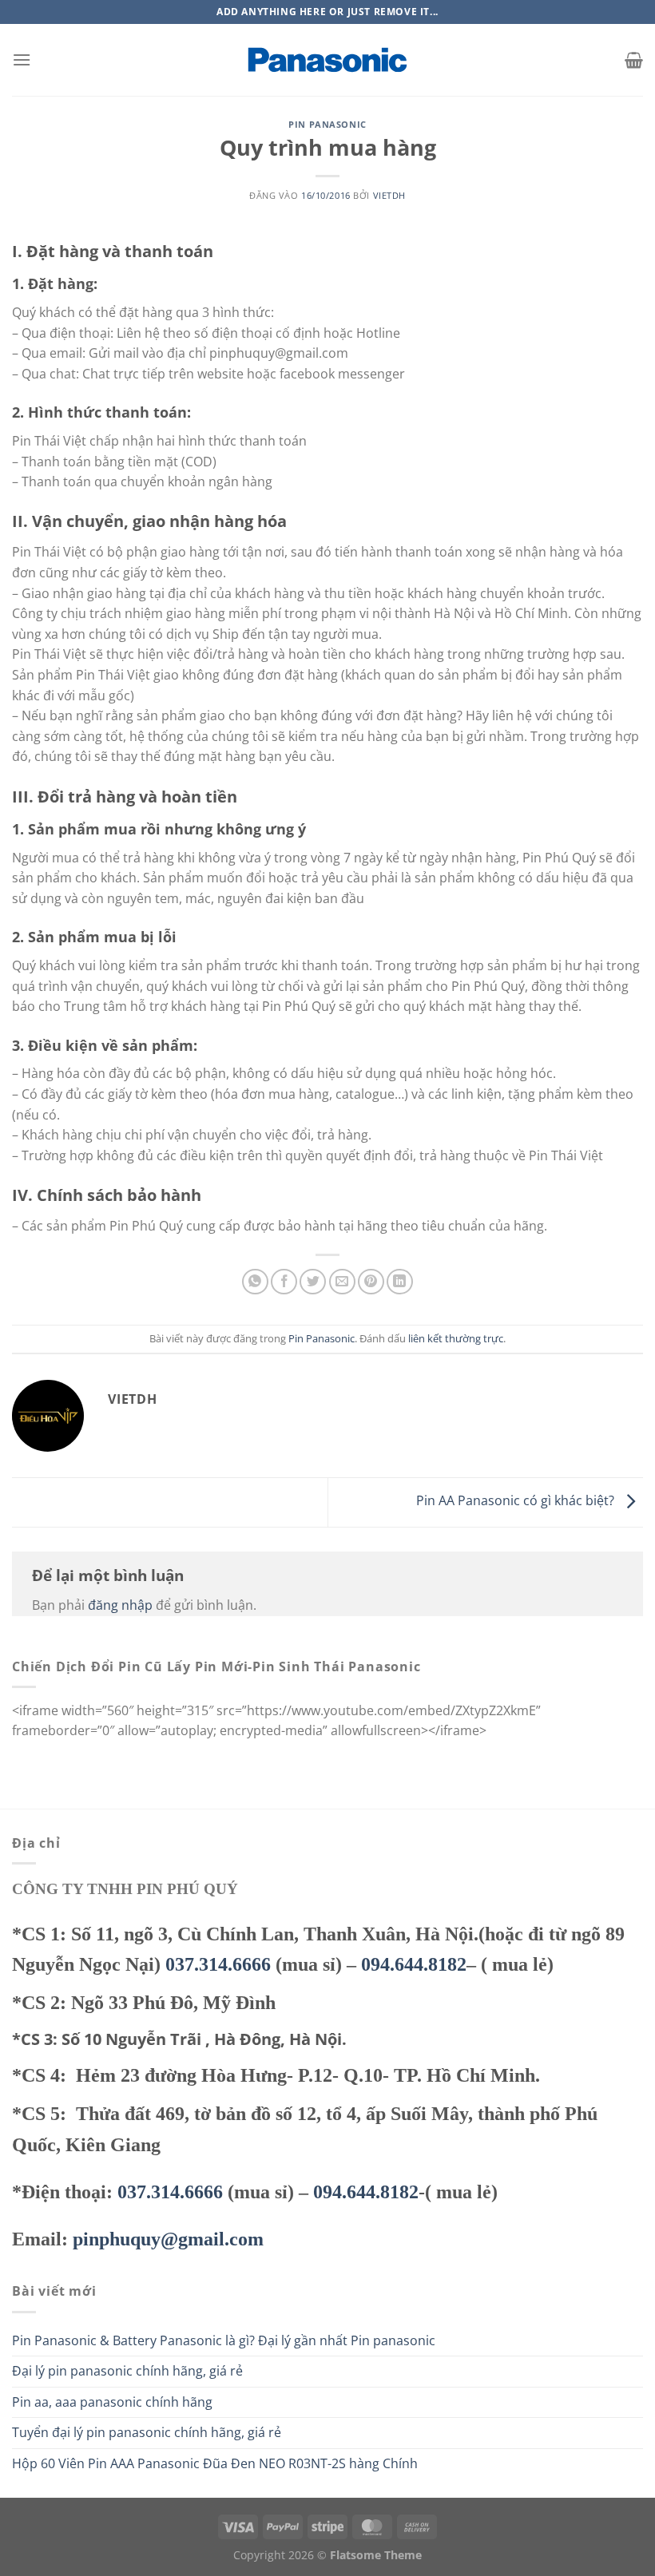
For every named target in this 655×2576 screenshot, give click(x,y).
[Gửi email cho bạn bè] (342, 1282)
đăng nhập (120, 1605)
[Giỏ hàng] (634, 60)
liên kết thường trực (456, 1338)
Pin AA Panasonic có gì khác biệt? (517, 1501)
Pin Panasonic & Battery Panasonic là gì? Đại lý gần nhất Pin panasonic (224, 2340)
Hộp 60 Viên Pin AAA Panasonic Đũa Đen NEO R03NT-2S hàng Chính (215, 2463)
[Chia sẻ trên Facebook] (284, 1282)
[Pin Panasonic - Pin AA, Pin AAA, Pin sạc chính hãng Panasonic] (327, 60)
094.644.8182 (414, 1964)
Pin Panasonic (327, 124)
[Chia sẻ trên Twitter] (313, 1282)
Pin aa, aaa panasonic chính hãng (112, 2402)
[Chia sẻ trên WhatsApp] (255, 1282)
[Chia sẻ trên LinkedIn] (400, 1282)
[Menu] (22, 59)
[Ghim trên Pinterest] (371, 1282)
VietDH (389, 195)
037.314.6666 (218, 1964)
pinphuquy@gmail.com (168, 2239)
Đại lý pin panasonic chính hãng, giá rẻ (127, 2371)
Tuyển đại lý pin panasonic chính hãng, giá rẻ (147, 2432)
